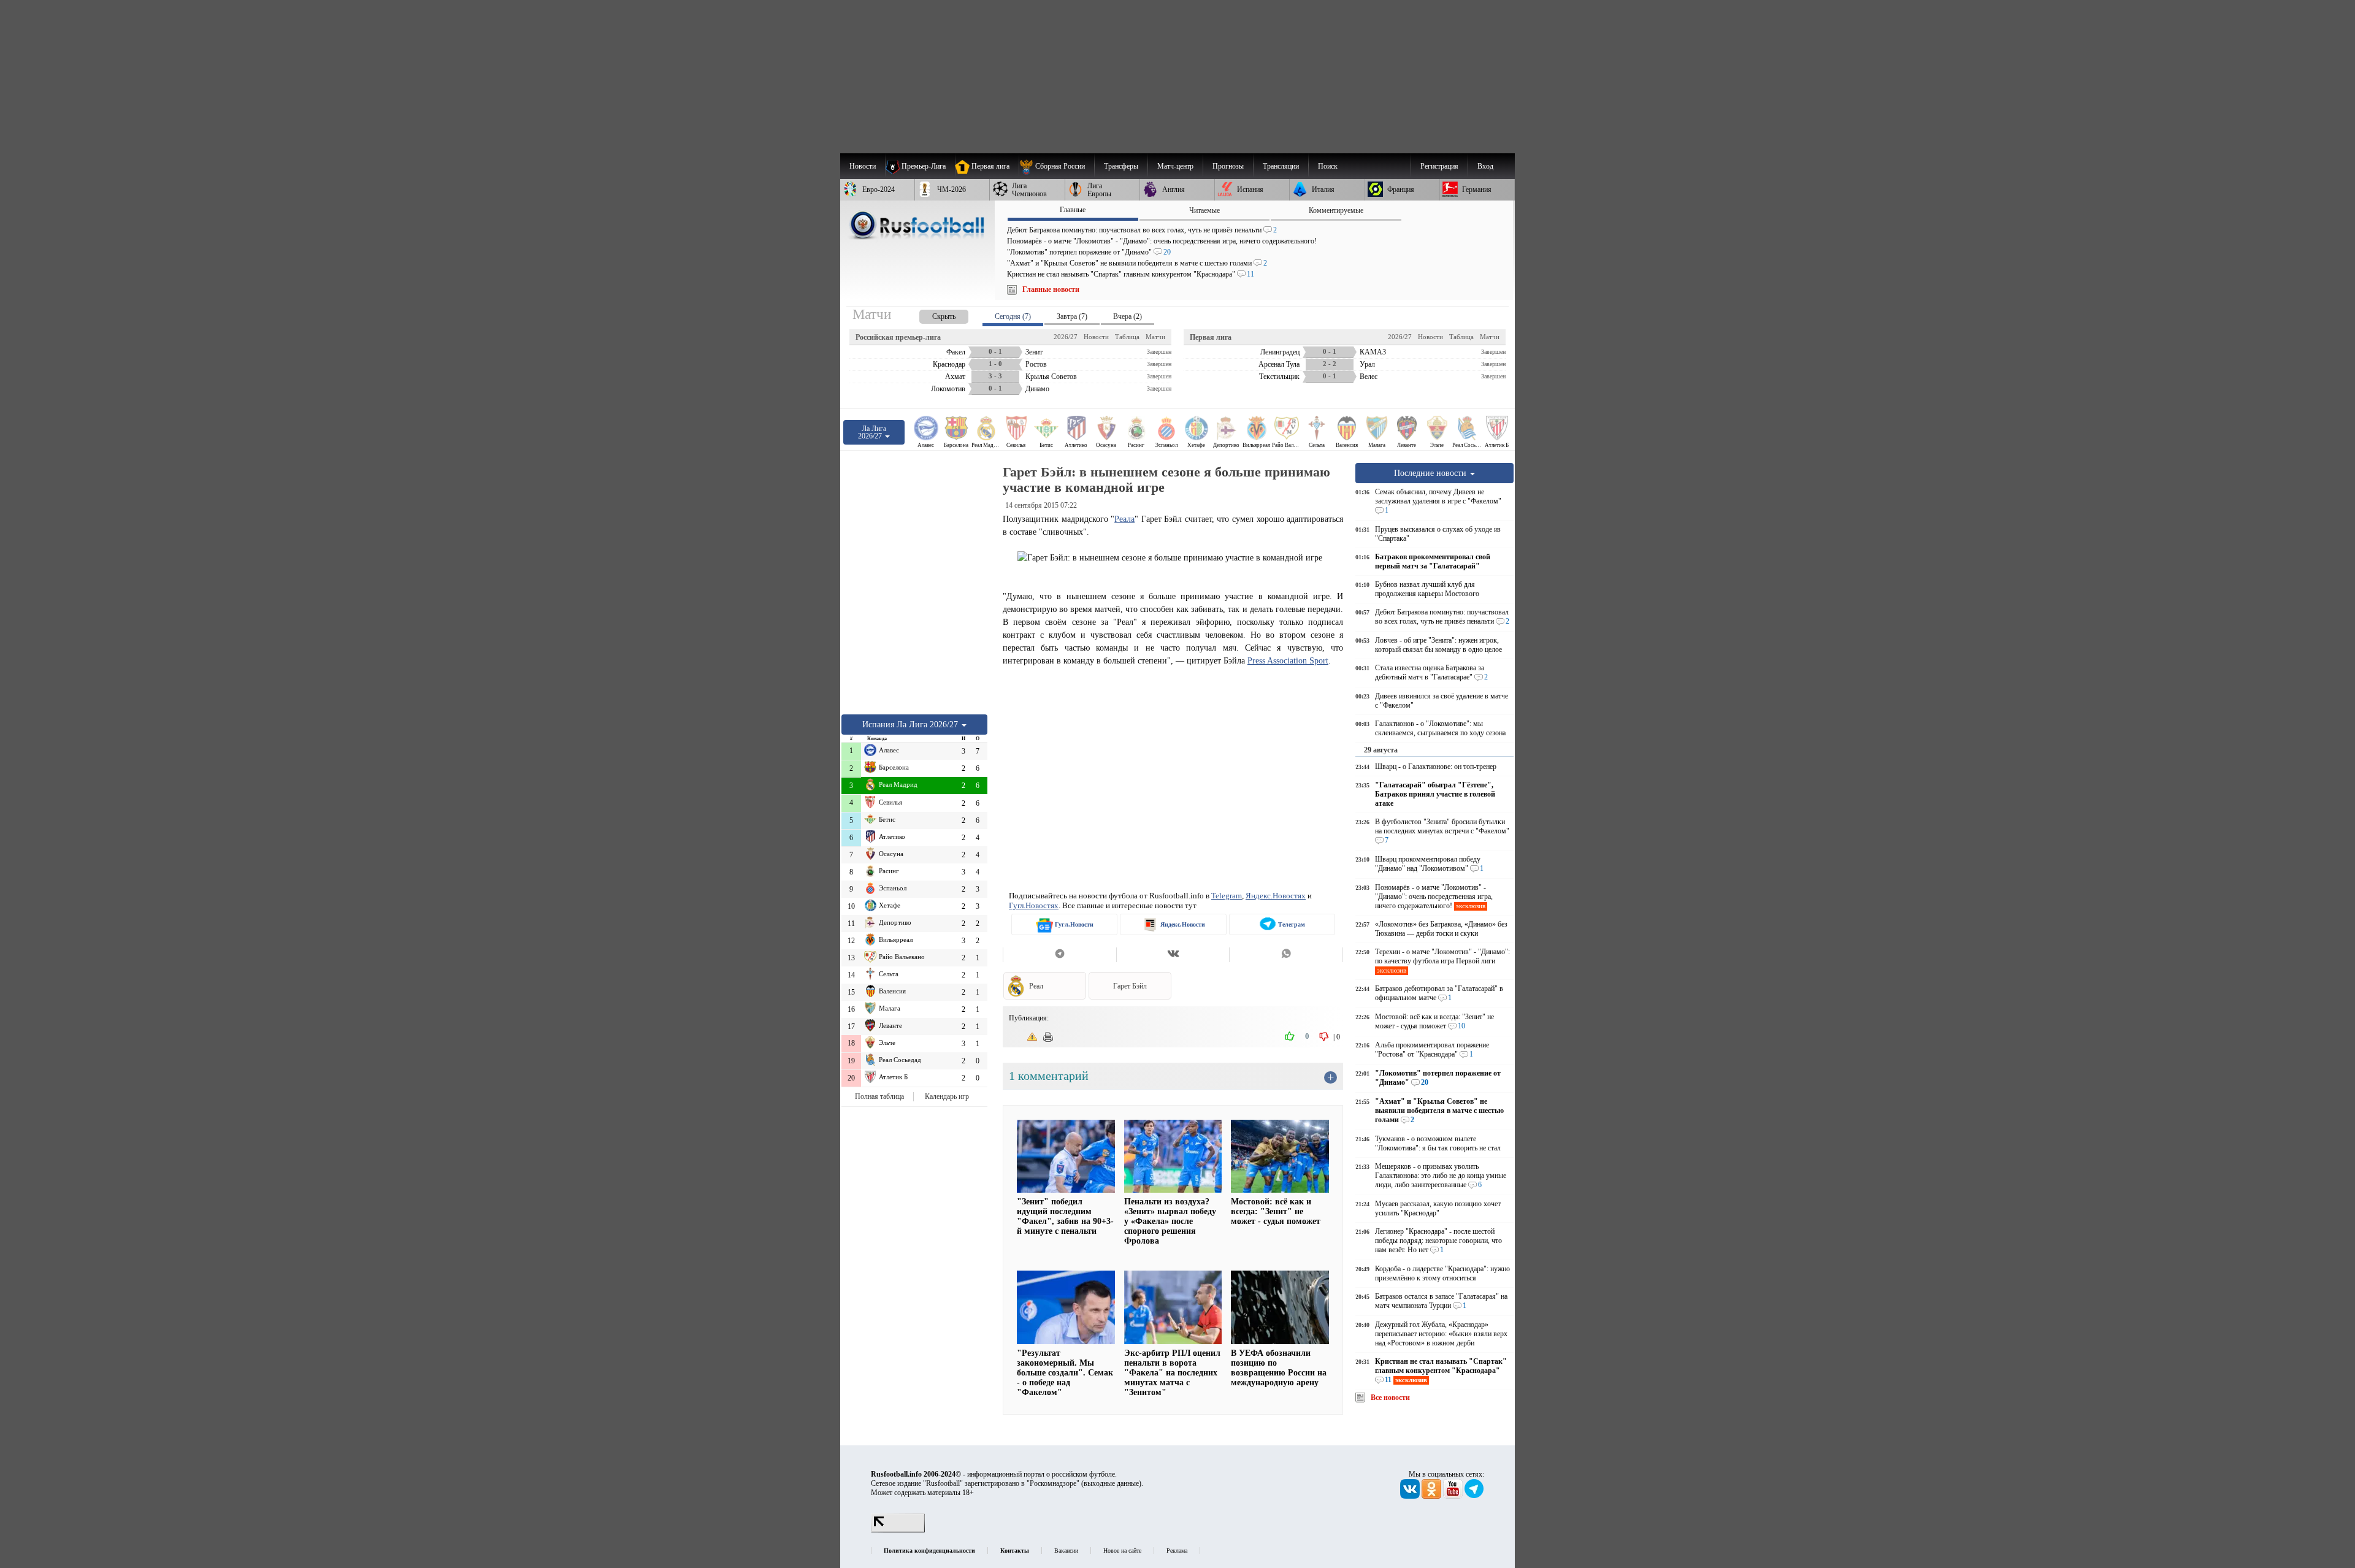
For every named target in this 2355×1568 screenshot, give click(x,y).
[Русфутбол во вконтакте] (1411, 1496)
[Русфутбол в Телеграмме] (1474, 1496)
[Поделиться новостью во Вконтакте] (1173, 955)
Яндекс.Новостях (1276, 896)
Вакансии (1066, 1551)
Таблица (1127, 337)
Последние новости (1431, 473)
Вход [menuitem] (1485, 166)
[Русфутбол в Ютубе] (1454, 1496)
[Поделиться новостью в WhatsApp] (1286, 955)
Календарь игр (947, 1096)
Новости (1096, 337)
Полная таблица (879, 1096)
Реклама (1177, 1551)
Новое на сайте (1122, 1551)
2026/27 (1066, 337)
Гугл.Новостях (1034, 905)
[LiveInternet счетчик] (898, 1530)
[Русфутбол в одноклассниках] (1432, 1496)
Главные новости (1051, 289)
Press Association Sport (1288, 660)
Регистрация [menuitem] (1439, 166)
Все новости (1390, 1398)
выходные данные (1111, 1483)
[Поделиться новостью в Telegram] (1059, 955)
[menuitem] (1056, 166)
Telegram (1227, 896)
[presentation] (932, 314)
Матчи (1155, 337)
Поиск (1328, 166)
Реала (1124, 519)
